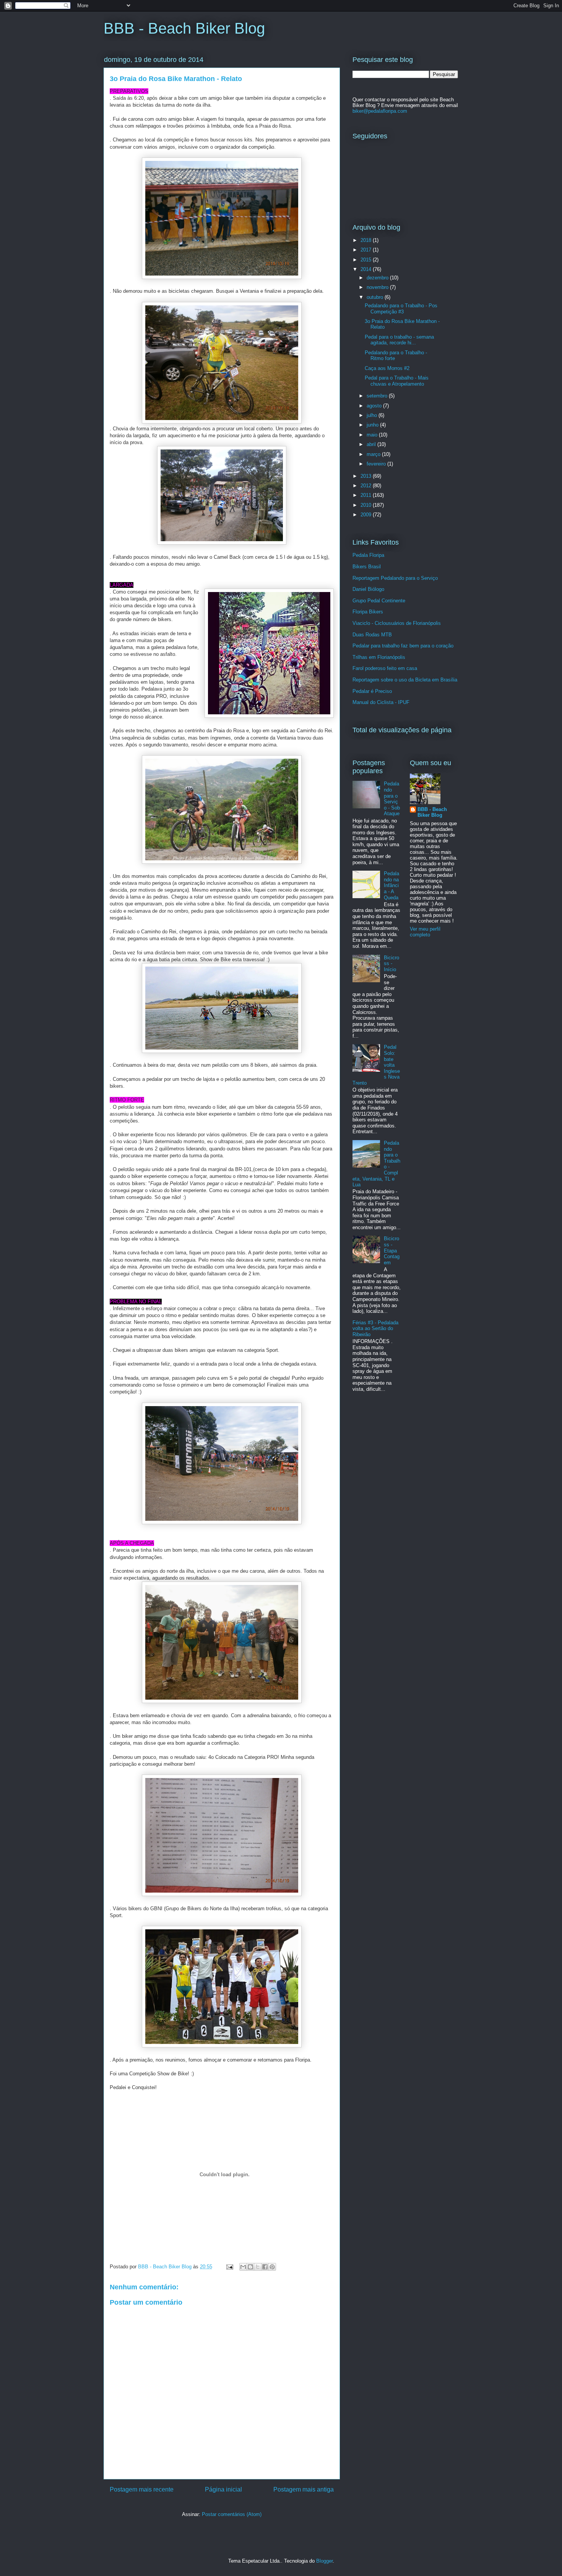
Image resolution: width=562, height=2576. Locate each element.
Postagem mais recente (142, 2489)
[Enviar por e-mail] (243, 2267)
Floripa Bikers (368, 612)
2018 (367, 240)
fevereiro (377, 464)
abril (372, 444)
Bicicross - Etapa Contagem (392, 1250)
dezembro (378, 278)
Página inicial (223, 2489)
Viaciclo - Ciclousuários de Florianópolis (397, 623)
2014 (367, 269)
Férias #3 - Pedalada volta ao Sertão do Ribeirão (375, 1329)
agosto (375, 406)
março (374, 454)
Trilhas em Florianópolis (379, 657)
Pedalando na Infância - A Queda (391, 885)
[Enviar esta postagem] (229, 2267)
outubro (376, 297)
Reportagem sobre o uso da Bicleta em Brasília (405, 680)
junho (373, 425)
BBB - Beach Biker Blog (184, 28)
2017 (367, 250)
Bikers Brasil (367, 567)
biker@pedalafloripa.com (380, 111)
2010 (367, 505)
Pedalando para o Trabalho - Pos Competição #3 (401, 309)
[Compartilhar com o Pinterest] (272, 2267)
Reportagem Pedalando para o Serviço (395, 578)
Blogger (324, 2561)
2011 (367, 495)
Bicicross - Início (391, 964)
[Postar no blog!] (250, 2267)
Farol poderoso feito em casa (385, 668)
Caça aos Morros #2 (387, 368)
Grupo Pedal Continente (379, 601)
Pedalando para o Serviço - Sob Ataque (392, 799)
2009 (367, 515)
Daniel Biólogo (368, 589)
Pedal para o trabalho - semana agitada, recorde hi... (399, 340)
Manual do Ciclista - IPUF (381, 702)
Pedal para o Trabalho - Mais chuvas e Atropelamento (397, 381)
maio (373, 435)
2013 (367, 476)
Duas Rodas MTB (372, 635)
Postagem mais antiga (304, 2489)
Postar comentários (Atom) (232, 2514)
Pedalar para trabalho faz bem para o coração (403, 646)
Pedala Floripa (368, 555)
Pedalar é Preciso (372, 691)
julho (373, 415)
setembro (378, 396)
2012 (367, 486)
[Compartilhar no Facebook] (265, 2267)
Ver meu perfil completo (425, 932)
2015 (367, 260)
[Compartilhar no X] (258, 2267)
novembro (378, 287)
